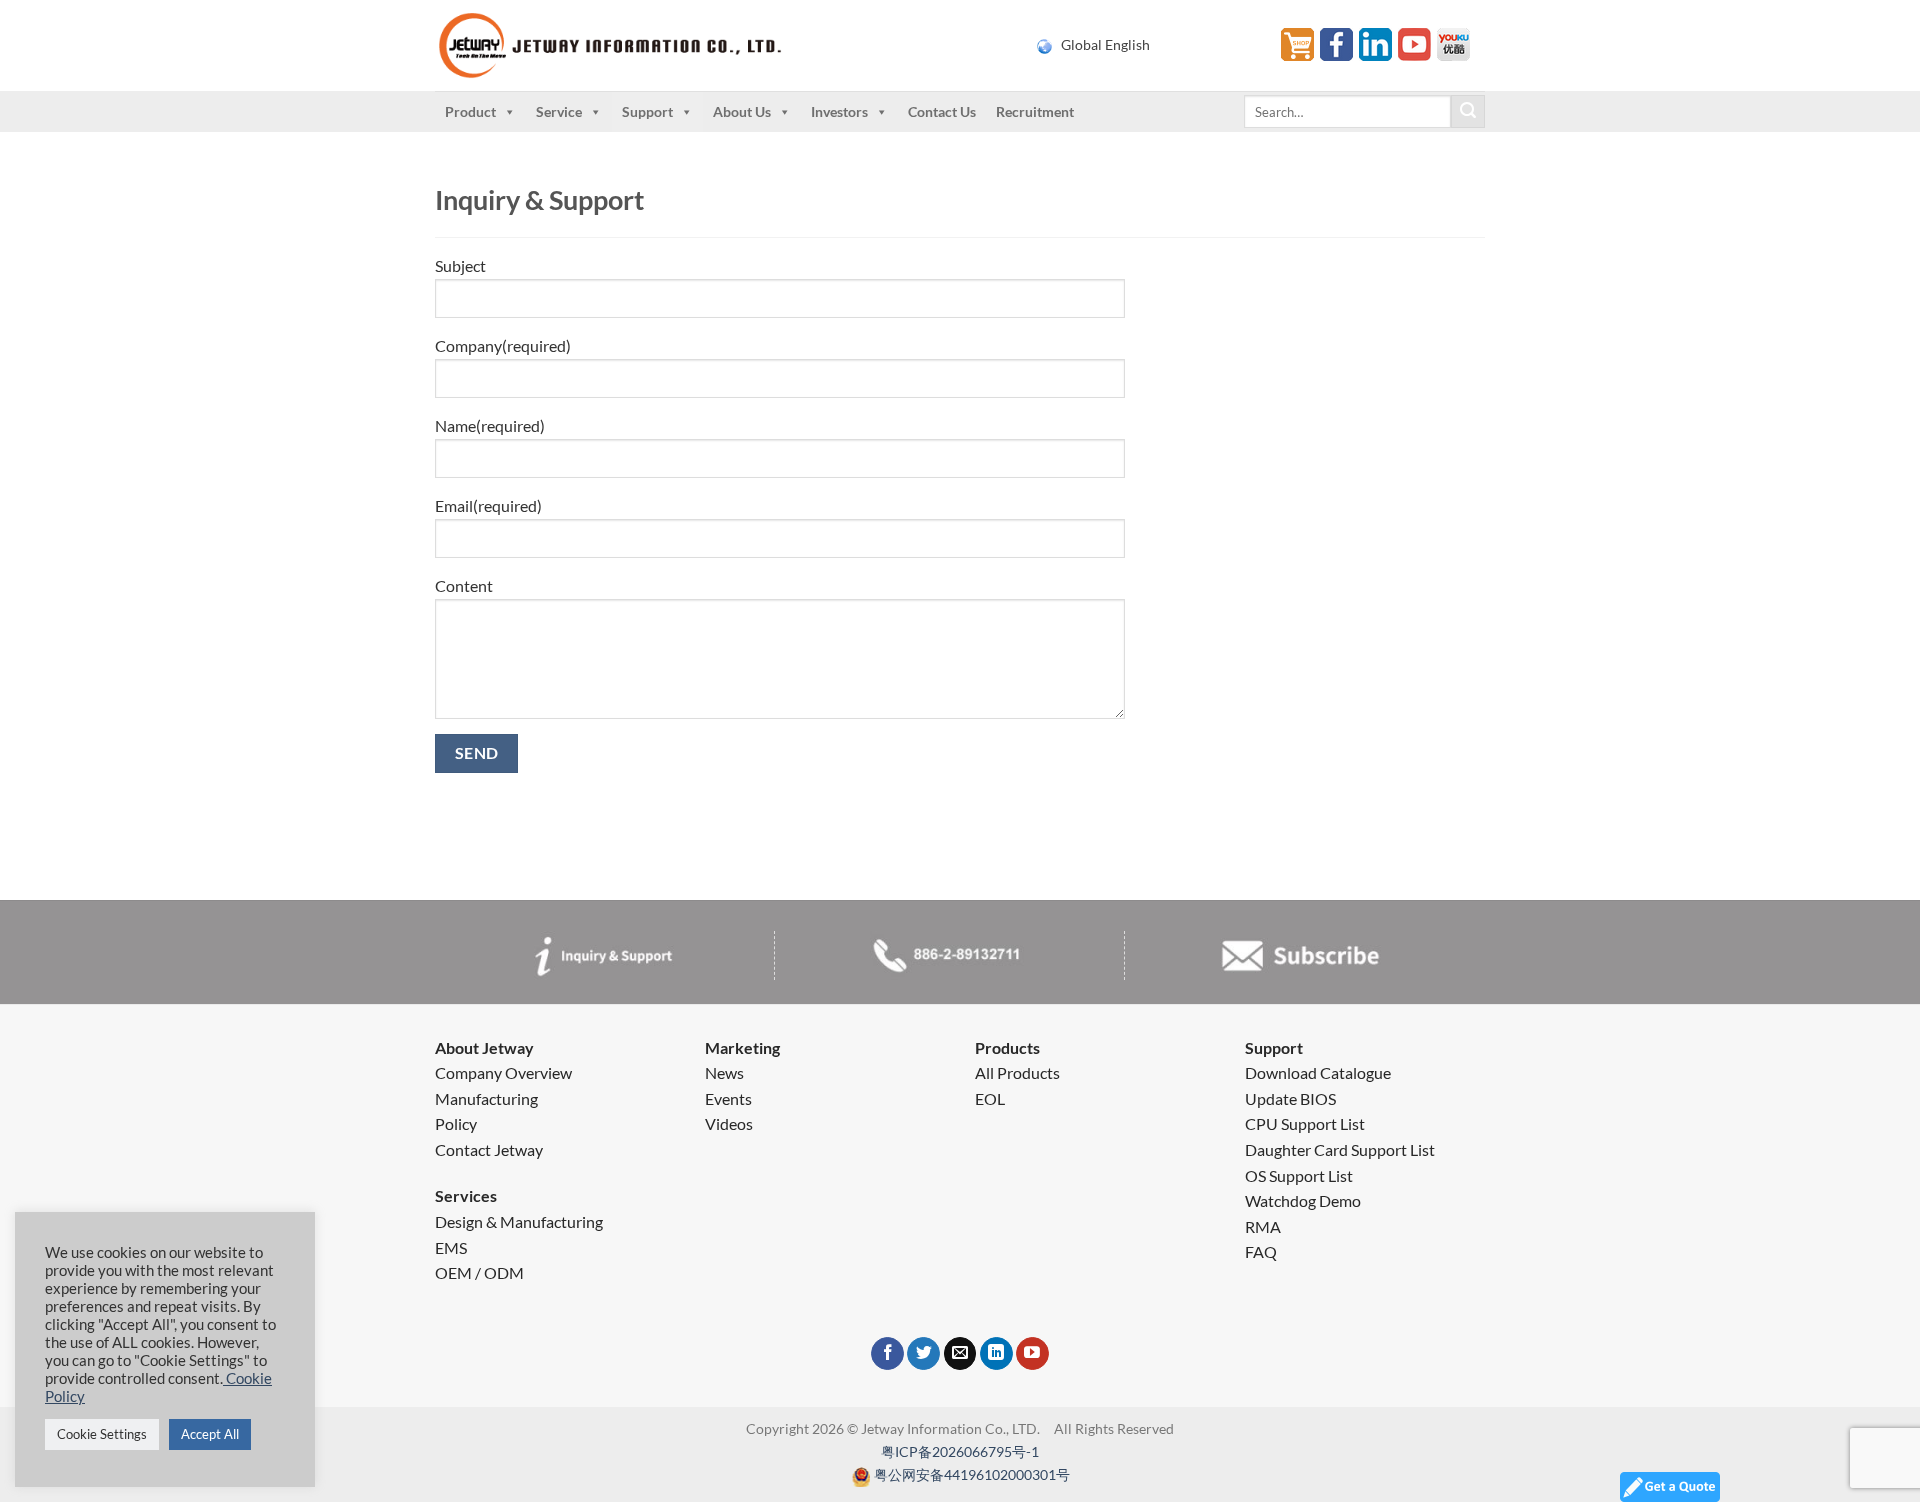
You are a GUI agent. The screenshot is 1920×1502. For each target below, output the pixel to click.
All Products (1017, 1072)
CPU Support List (1305, 1123)
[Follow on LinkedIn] (996, 1354)
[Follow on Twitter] (923, 1354)
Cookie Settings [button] (102, 1434)
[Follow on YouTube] (1032, 1354)
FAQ (1261, 1251)
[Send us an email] (960, 1354)
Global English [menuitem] (1105, 45)
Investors (839, 111)
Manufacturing (486, 1098)
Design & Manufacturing (519, 1221)
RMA (1263, 1226)
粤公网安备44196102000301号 (972, 1474)
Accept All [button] (210, 1434)
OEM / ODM (479, 1272)
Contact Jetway (489, 1149)
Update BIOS (1290, 1098)
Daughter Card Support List (1340, 1149)
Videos (729, 1123)
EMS (451, 1247)
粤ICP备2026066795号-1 (960, 1451)
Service (559, 111)
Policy (456, 1123)
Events (728, 1098)
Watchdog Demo (1303, 1200)
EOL (990, 1098)
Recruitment (1035, 111)
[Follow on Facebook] (887, 1354)
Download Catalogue (1318, 1072)
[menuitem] (1146, 45)
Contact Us (942, 111)
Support (647, 111)
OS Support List (1299, 1175)
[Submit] (1468, 112)
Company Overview (503, 1072)
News (724, 1072)
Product (470, 111)
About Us (742, 111)
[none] (1146, 45)
